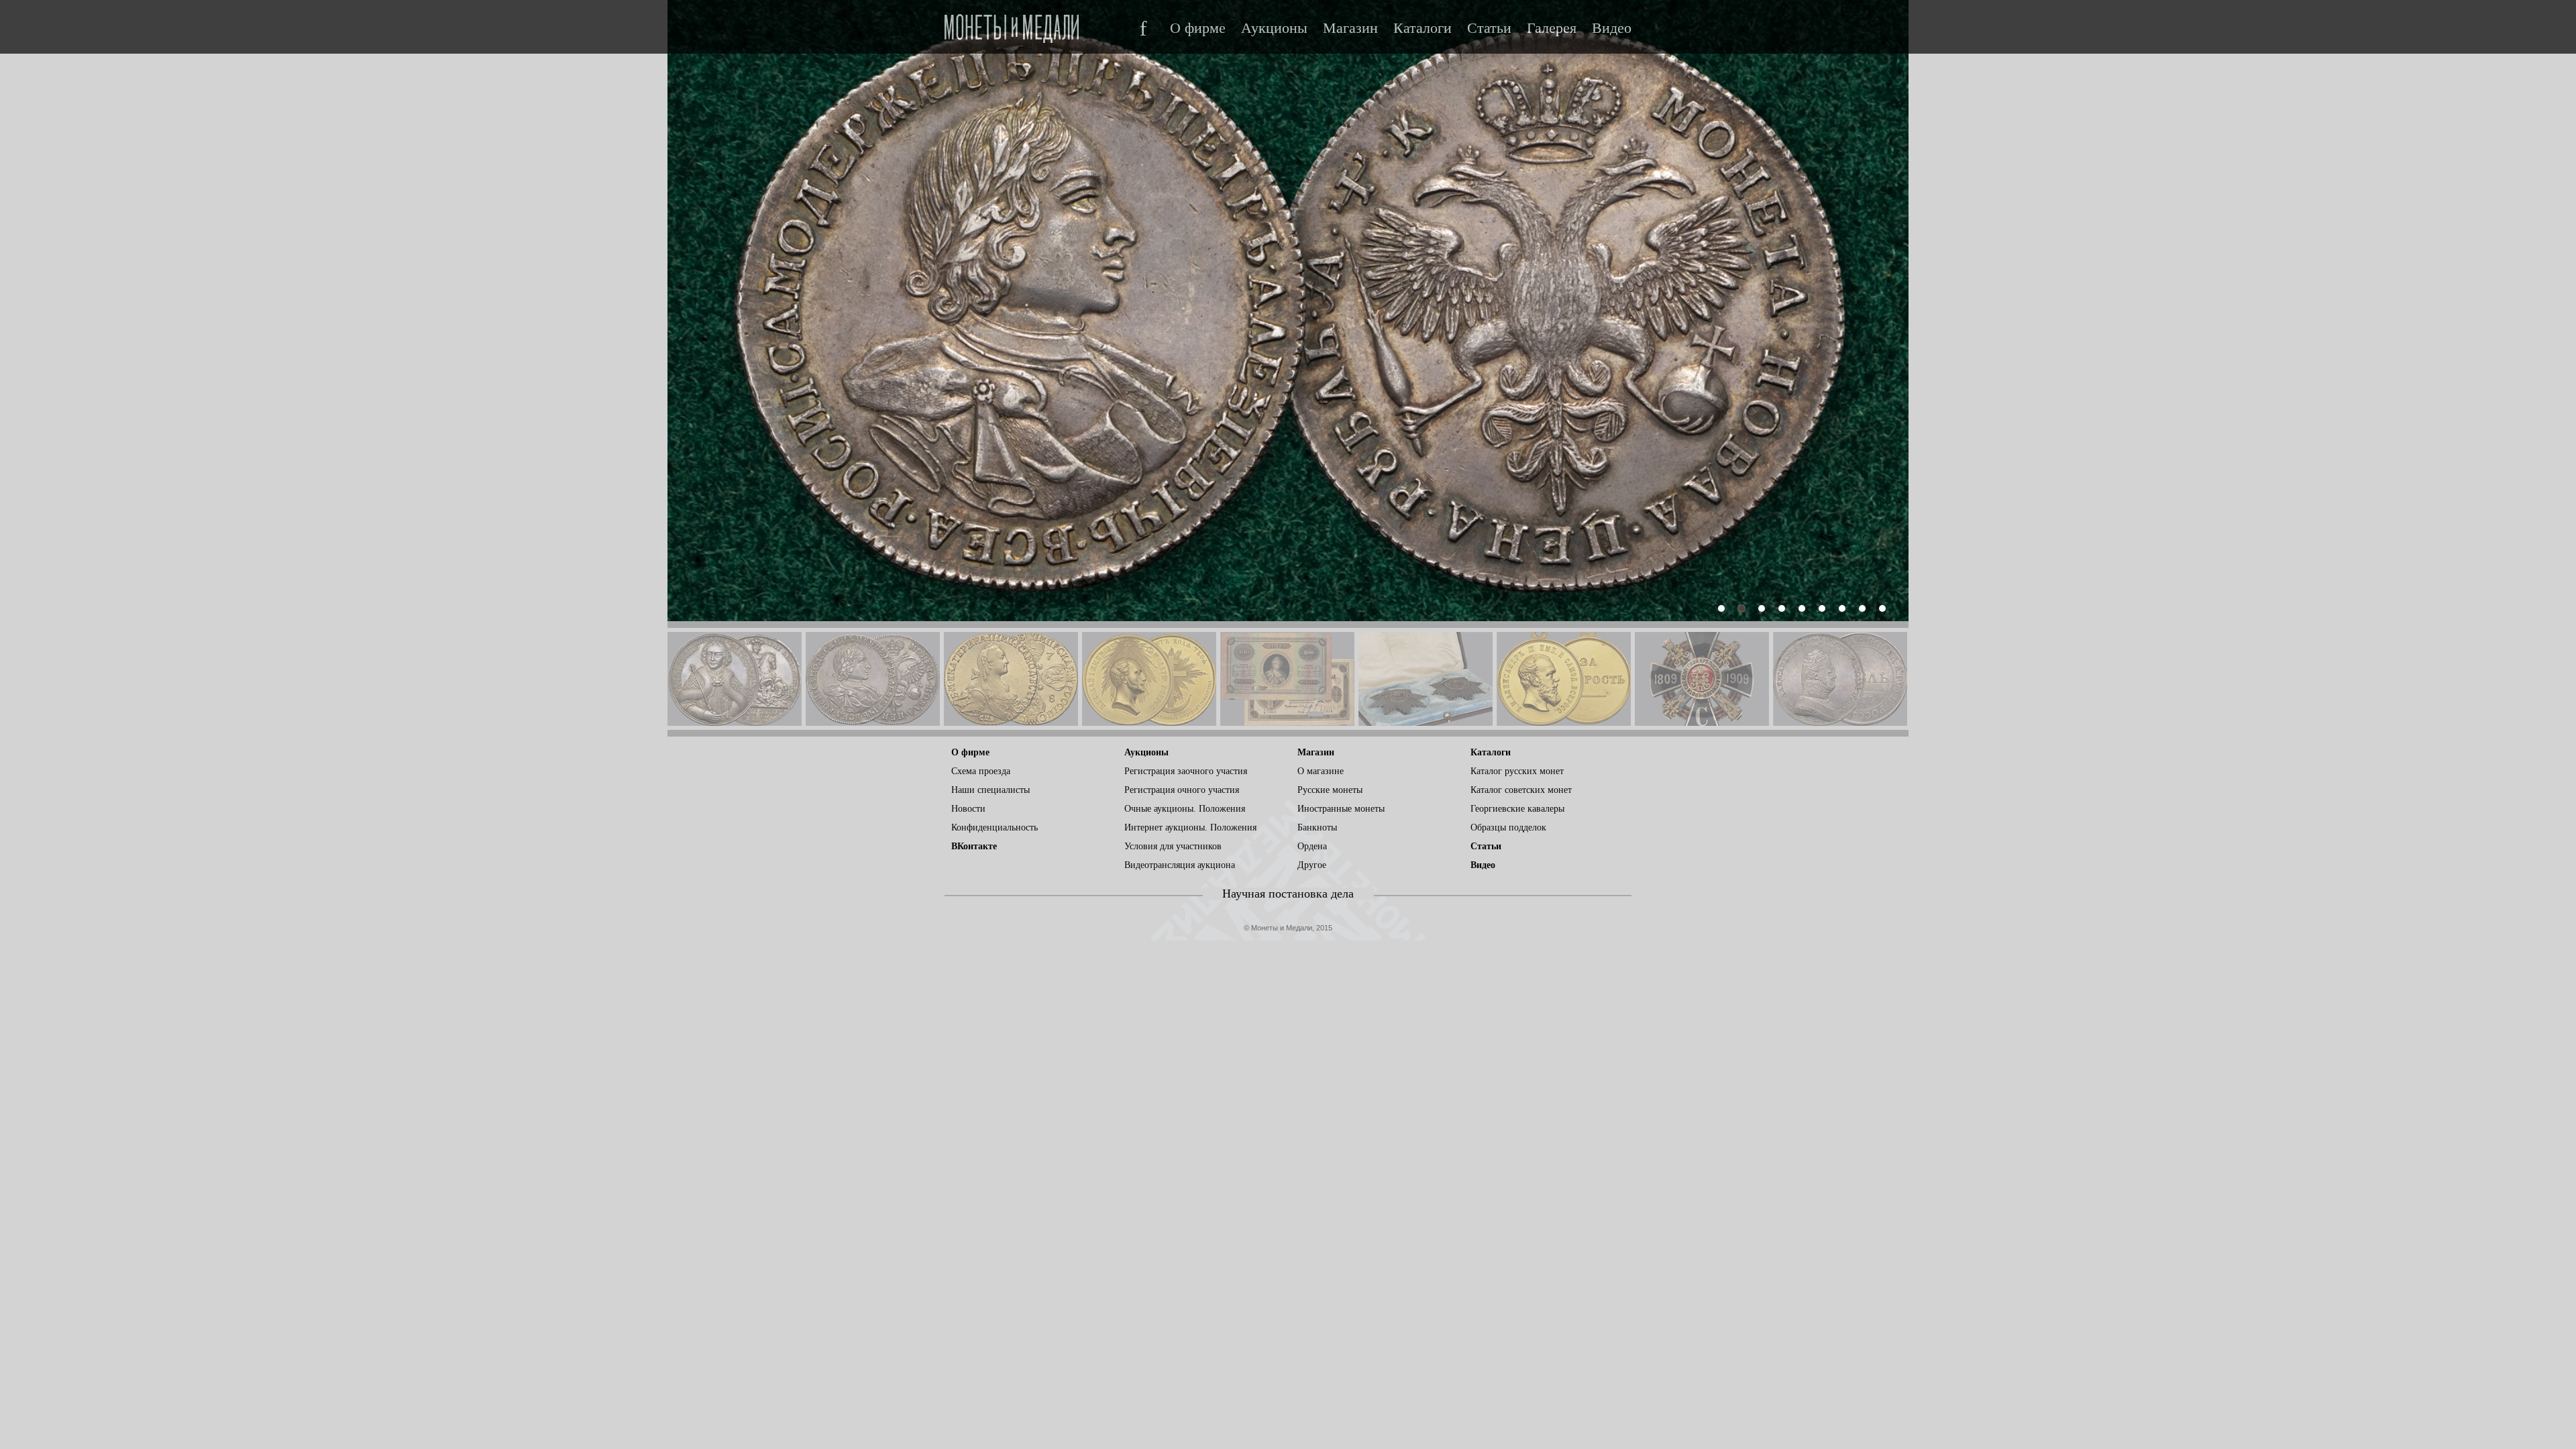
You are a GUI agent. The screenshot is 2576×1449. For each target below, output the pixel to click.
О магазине (1321, 771)
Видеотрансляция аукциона (1180, 865)
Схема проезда (981, 771)
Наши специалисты (990, 790)
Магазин (1350, 28)
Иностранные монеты (1341, 809)
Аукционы (1274, 28)
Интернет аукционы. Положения (1190, 827)
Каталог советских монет (1521, 790)
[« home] (1012, 24)
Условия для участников (1173, 846)
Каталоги (1423, 28)
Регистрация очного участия (1182, 790)
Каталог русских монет (1517, 771)
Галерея (1552, 28)
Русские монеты (1330, 790)
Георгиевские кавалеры (1517, 809)
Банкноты (1317, 827)
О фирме (1198, 28)
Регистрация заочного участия (1186, 771)
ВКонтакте (974, 846)
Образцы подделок (1508, 827)
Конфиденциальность (995, 827)
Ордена (1312, 846)
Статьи (1489, 28)
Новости (968, 809)
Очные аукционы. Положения (1185, 809)
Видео (1612, 28)
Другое (1312, 865)
